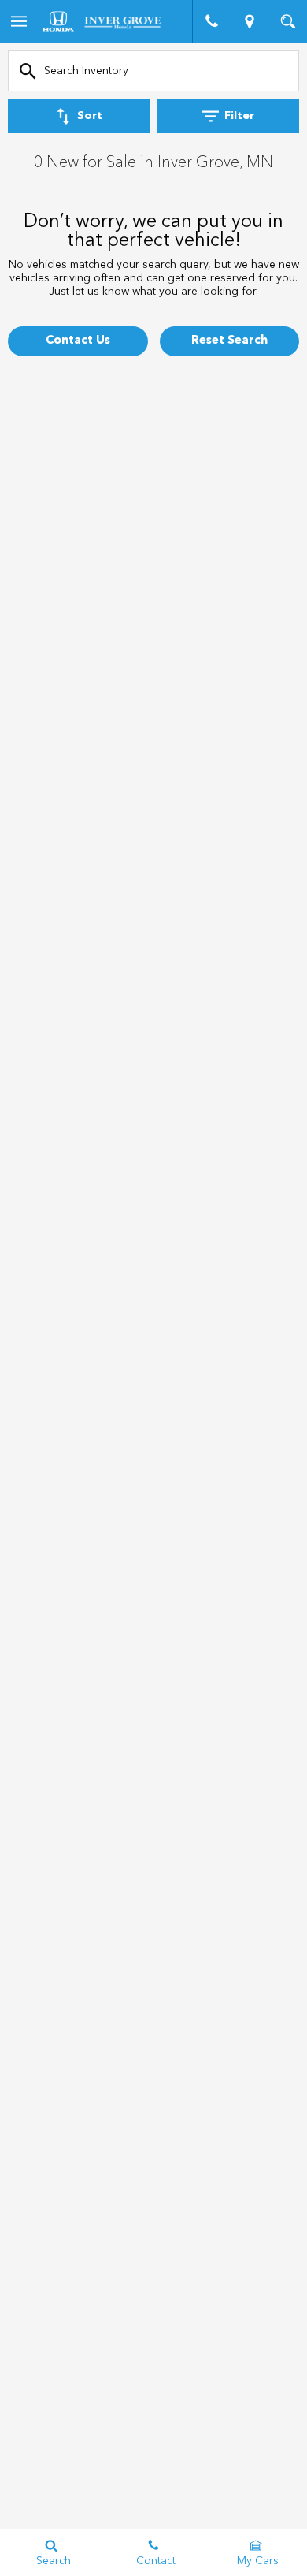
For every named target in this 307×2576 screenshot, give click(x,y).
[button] (78, 341)
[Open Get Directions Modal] (250, 21)
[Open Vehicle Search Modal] (288, 21)
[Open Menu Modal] (19, 21)
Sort (90, 116)
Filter (239, 116)
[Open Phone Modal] (211, 21)
